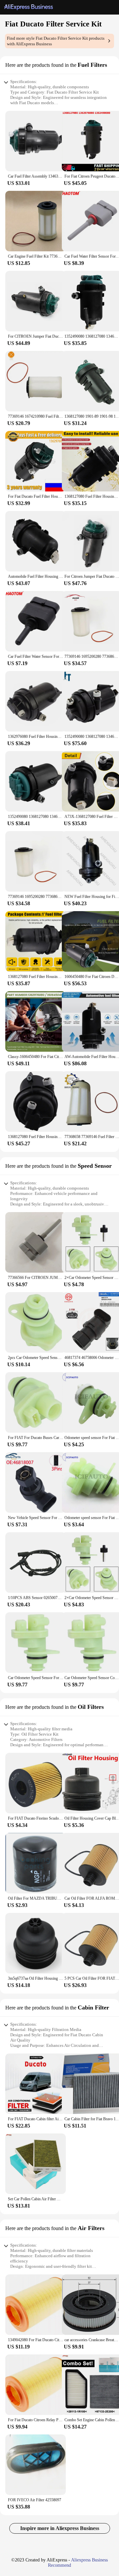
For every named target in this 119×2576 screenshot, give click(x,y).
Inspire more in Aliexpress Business (60, 2528)
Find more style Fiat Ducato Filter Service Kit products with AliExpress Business (56, 41)
